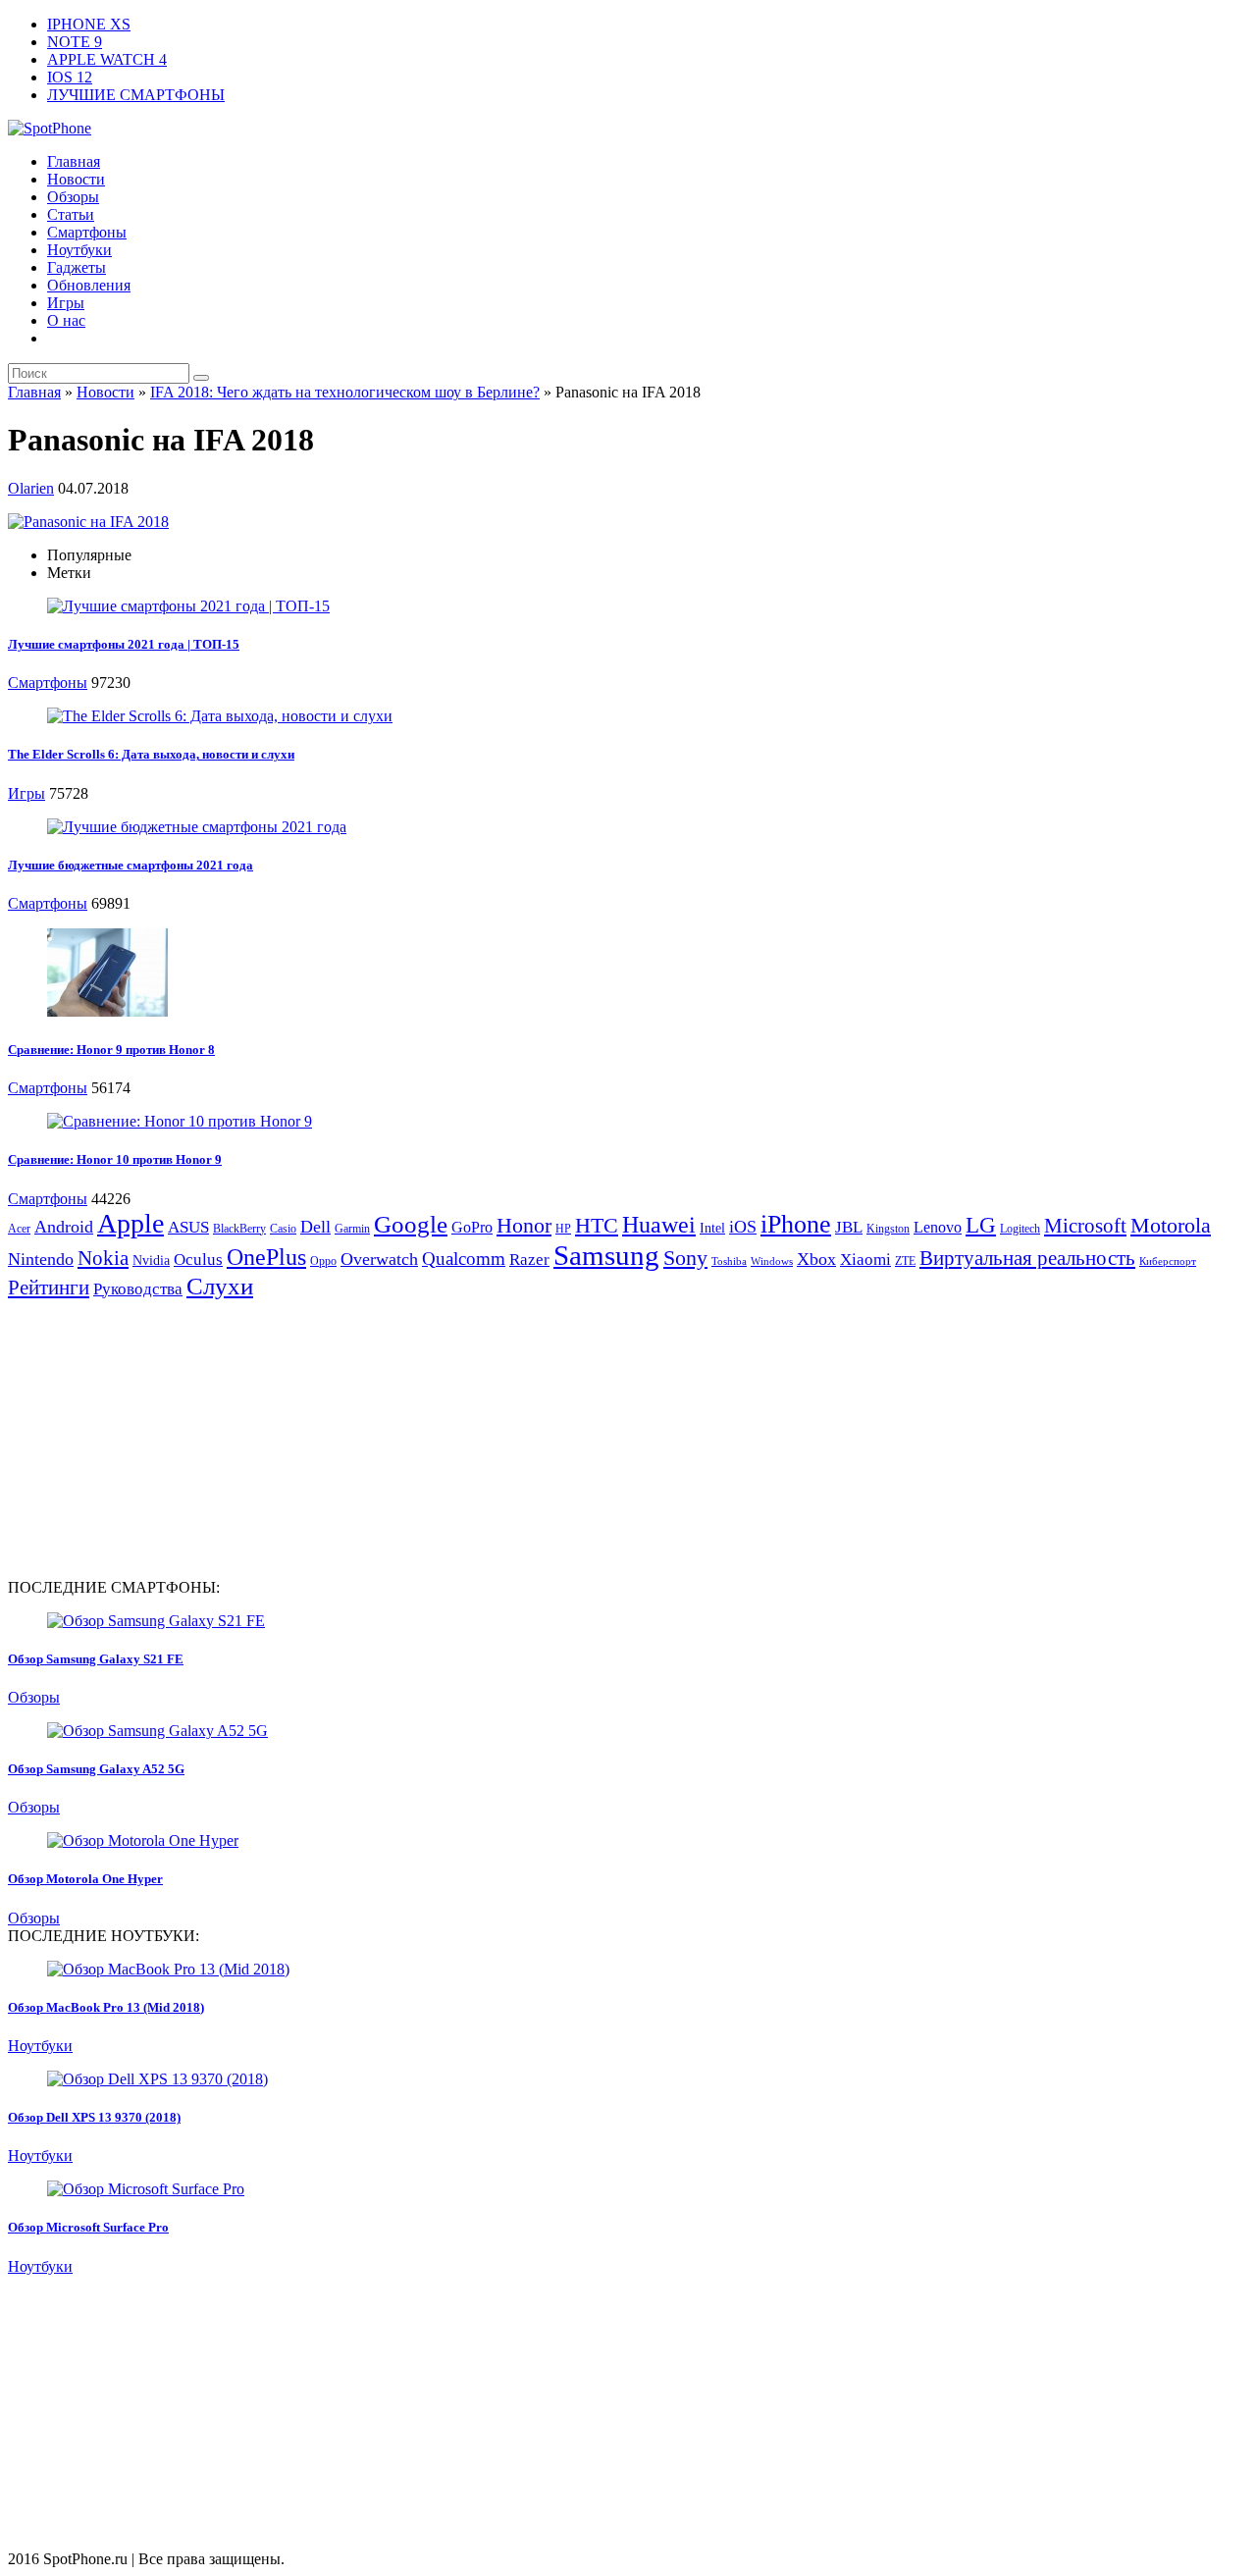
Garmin (352, 1229)
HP (563, 1229)
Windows (772, 1262)
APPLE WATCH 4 (107, 59)
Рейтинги (49, 1288)
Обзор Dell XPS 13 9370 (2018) (94, 2117)
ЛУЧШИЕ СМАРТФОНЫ (136, 95)
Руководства (138, 1289)
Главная (74, 161)
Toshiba (729, 1262)
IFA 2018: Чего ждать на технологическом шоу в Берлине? (345, 392)
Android (64, 1227)
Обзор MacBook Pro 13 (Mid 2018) (106, 2007)
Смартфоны (87, 232)
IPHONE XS (89, 24)
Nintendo (41, 1259)
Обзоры (73, 197)
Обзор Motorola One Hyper (85, 1879)
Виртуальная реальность (1027, 1258)
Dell (315, 1227)
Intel (712, 1228)
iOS (743, 1227)
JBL (849, 1227)
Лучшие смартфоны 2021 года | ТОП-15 (124, 644)
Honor (524, 1225)
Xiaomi (865, 1260)
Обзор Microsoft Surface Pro (88, 2227)
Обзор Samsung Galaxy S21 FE (96, 1659)
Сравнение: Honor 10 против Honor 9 (115, 1159)
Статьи (71, 214)
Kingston (888, 1229)
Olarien (31, 488)
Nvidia (151, 1261)
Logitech (1020, 1229)
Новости (76, 179)
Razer (529, 1260)
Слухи (220, 1286)
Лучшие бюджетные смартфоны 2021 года (131, 865)
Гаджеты (77, 267)
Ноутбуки (79, 250)
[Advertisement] (173, 1438)
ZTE (905, 1261)
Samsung (606, 1255)
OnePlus (266, 1257)
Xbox (816, 1259)
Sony (685, 1258)
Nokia (103, 1258)
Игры (66, 303)
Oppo (323, 1261)
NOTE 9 (75, 42)
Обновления (89, 285)
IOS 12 (70, 77)
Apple (131, 1223)
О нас (66, 320)
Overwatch (379, 1259)
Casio (283, 1229)
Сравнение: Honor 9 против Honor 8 (111, 1050)
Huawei (659, 1225)
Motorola (1171, 1225)
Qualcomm (464, 1259)
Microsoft (1085, 1226)
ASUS (188, 1227)
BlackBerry (239, 1229)
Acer (19, 1229)
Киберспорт (1168, 1262)
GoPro (472, 1227)
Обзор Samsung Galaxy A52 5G (96, 1769)
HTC (597, 1225)
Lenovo (938, 1227)
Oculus (198, 1260)
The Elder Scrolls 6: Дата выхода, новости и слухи (151, 754)
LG (981, 1225)
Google (411, 1224)
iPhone (796, 1224)
